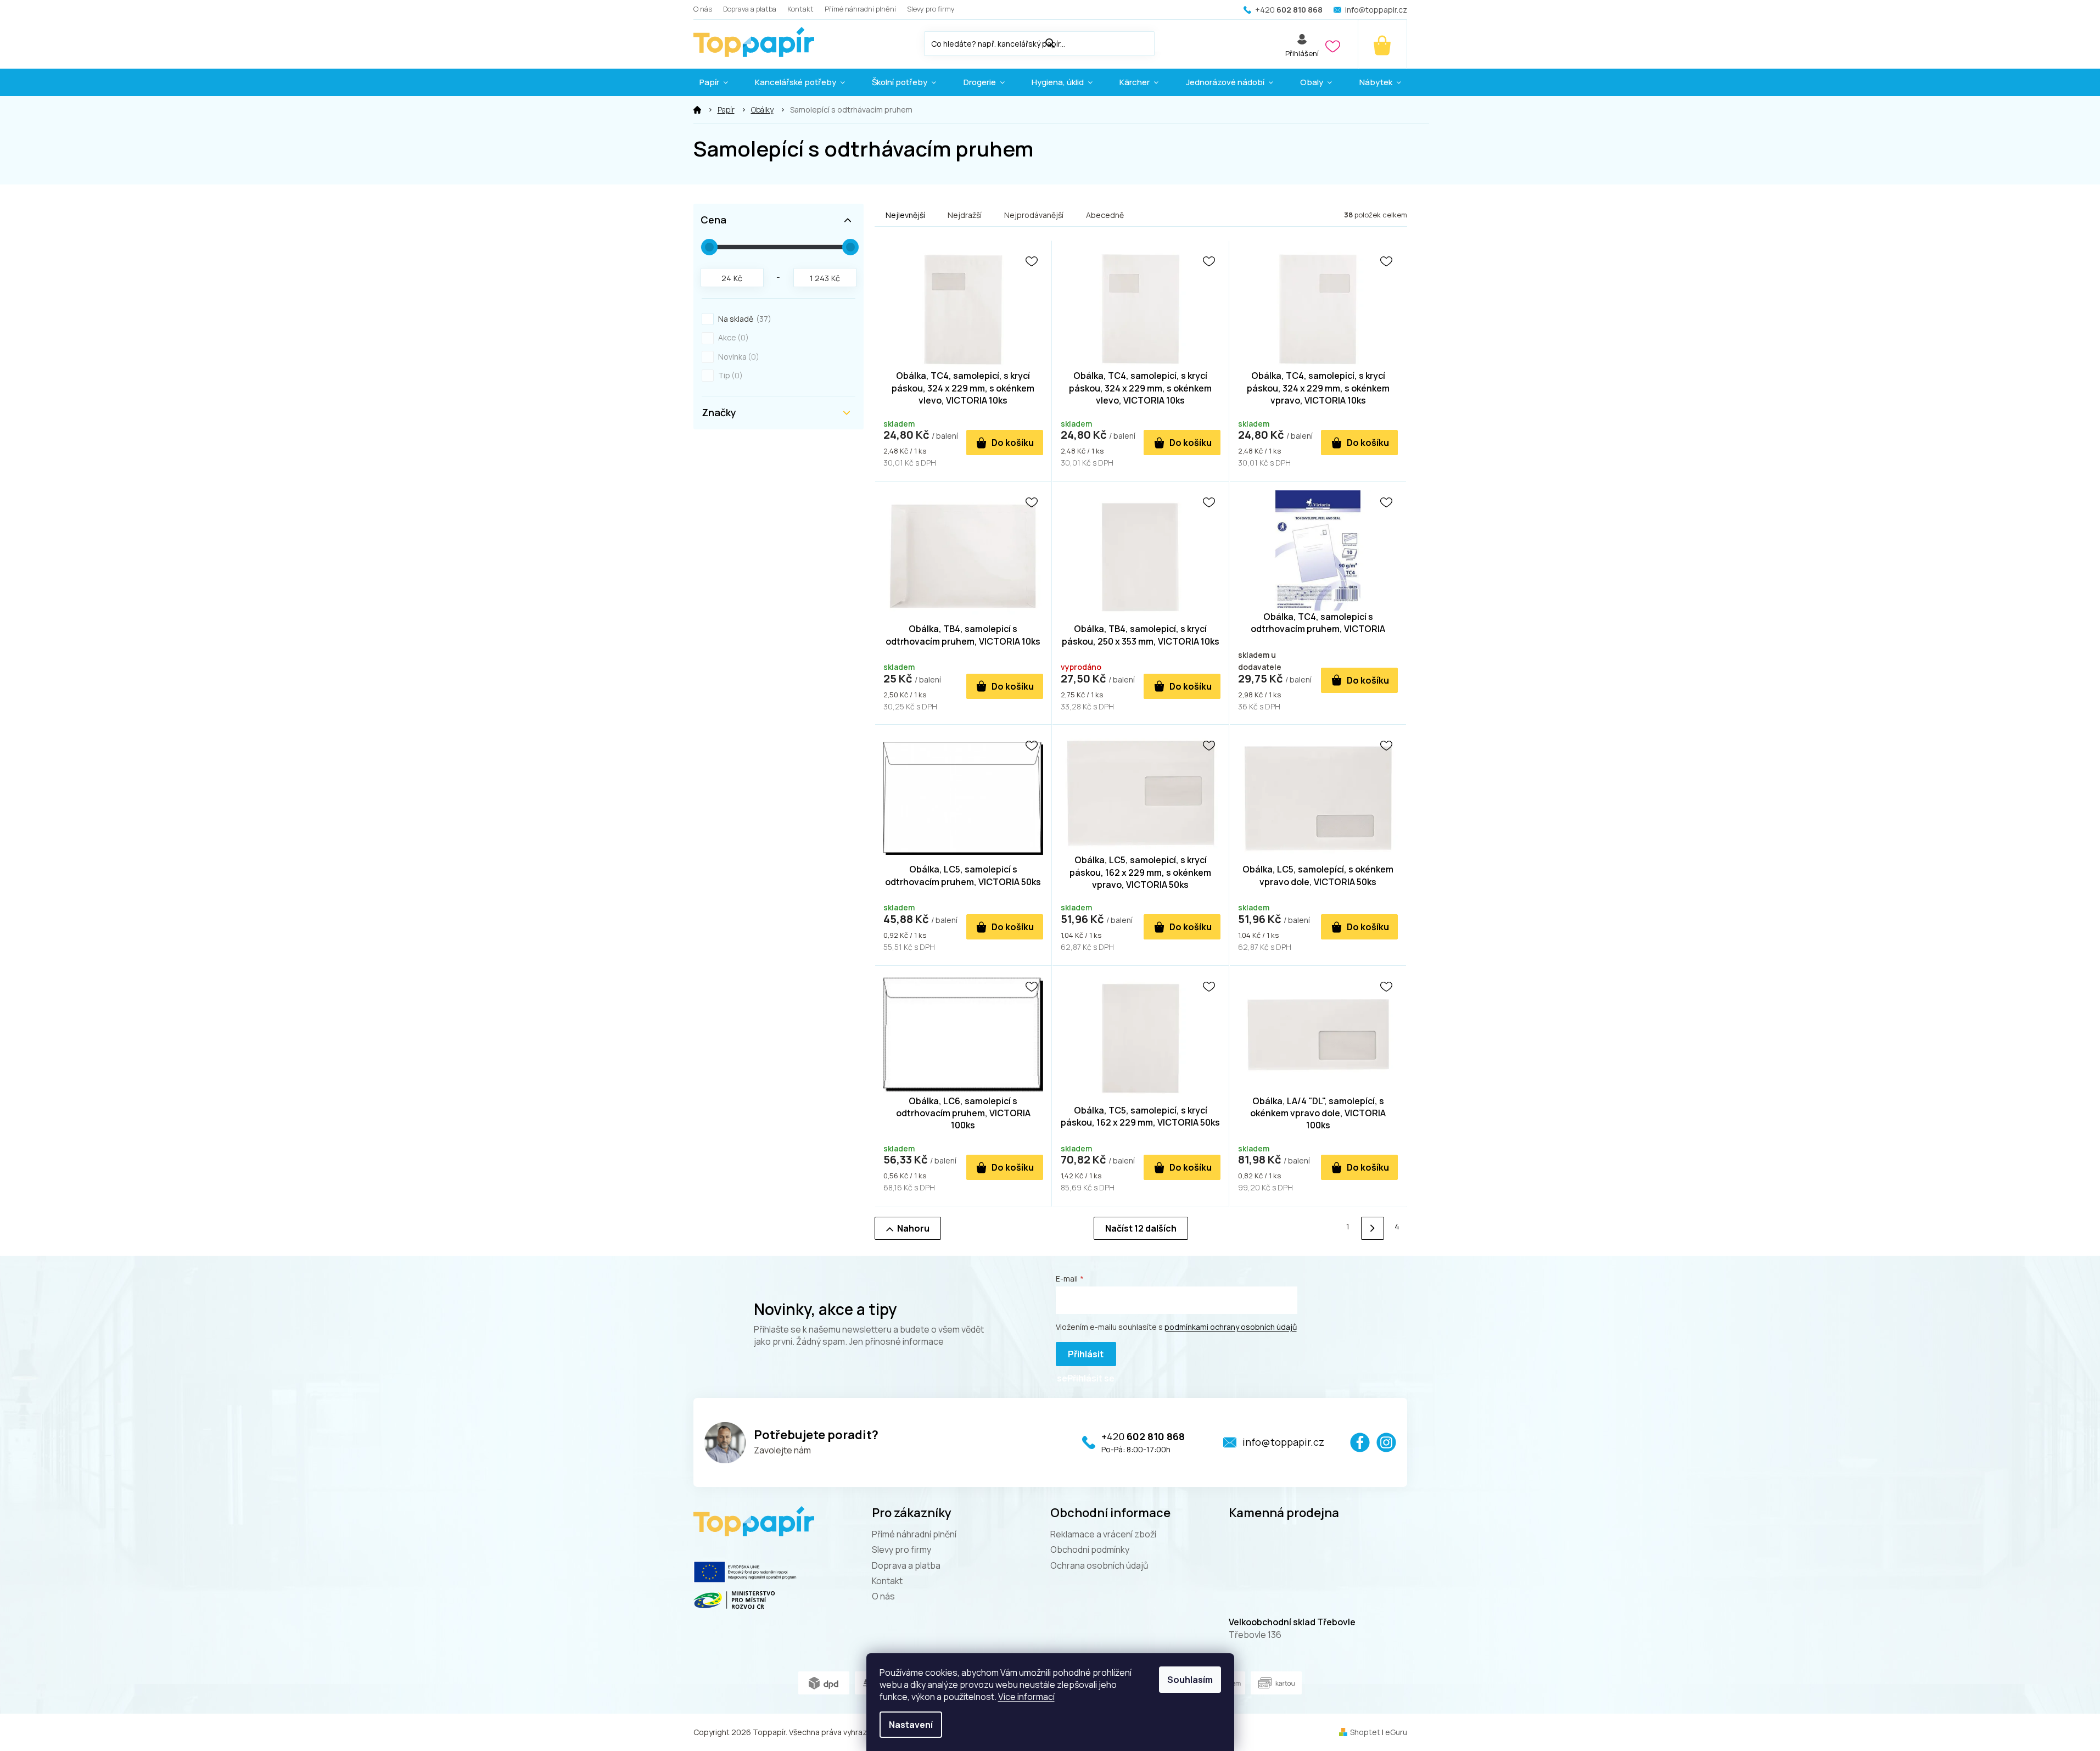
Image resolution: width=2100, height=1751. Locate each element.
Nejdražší (965, 215)
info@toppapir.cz (1283, 1442)
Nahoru (913, 1228)
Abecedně (1105, 215)
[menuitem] (714, 82)
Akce (732, 337)
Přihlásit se (1080, 1357)
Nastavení (911, 1725)
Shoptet (1365, 1732)
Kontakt (800, 9)
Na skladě (743, 319)
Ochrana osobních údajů (1099, 1565)
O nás (703, 9)
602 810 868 (1143, 1436)
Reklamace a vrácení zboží (1103, 1534)
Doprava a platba (750, 9)
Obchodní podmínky (1090, 1549)
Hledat (1166, 41)
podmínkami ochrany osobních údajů (1231, 1327)
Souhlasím (1190, 1680)
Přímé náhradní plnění (860, 9)
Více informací (1026, 1697)
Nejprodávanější (1034, 215)
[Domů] (697, 110)
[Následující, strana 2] (1372, 1228)
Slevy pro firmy (931, 9)
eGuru (1396, 1732)
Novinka (737, 357)
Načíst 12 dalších (1141, 1228)
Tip (729, 375)
